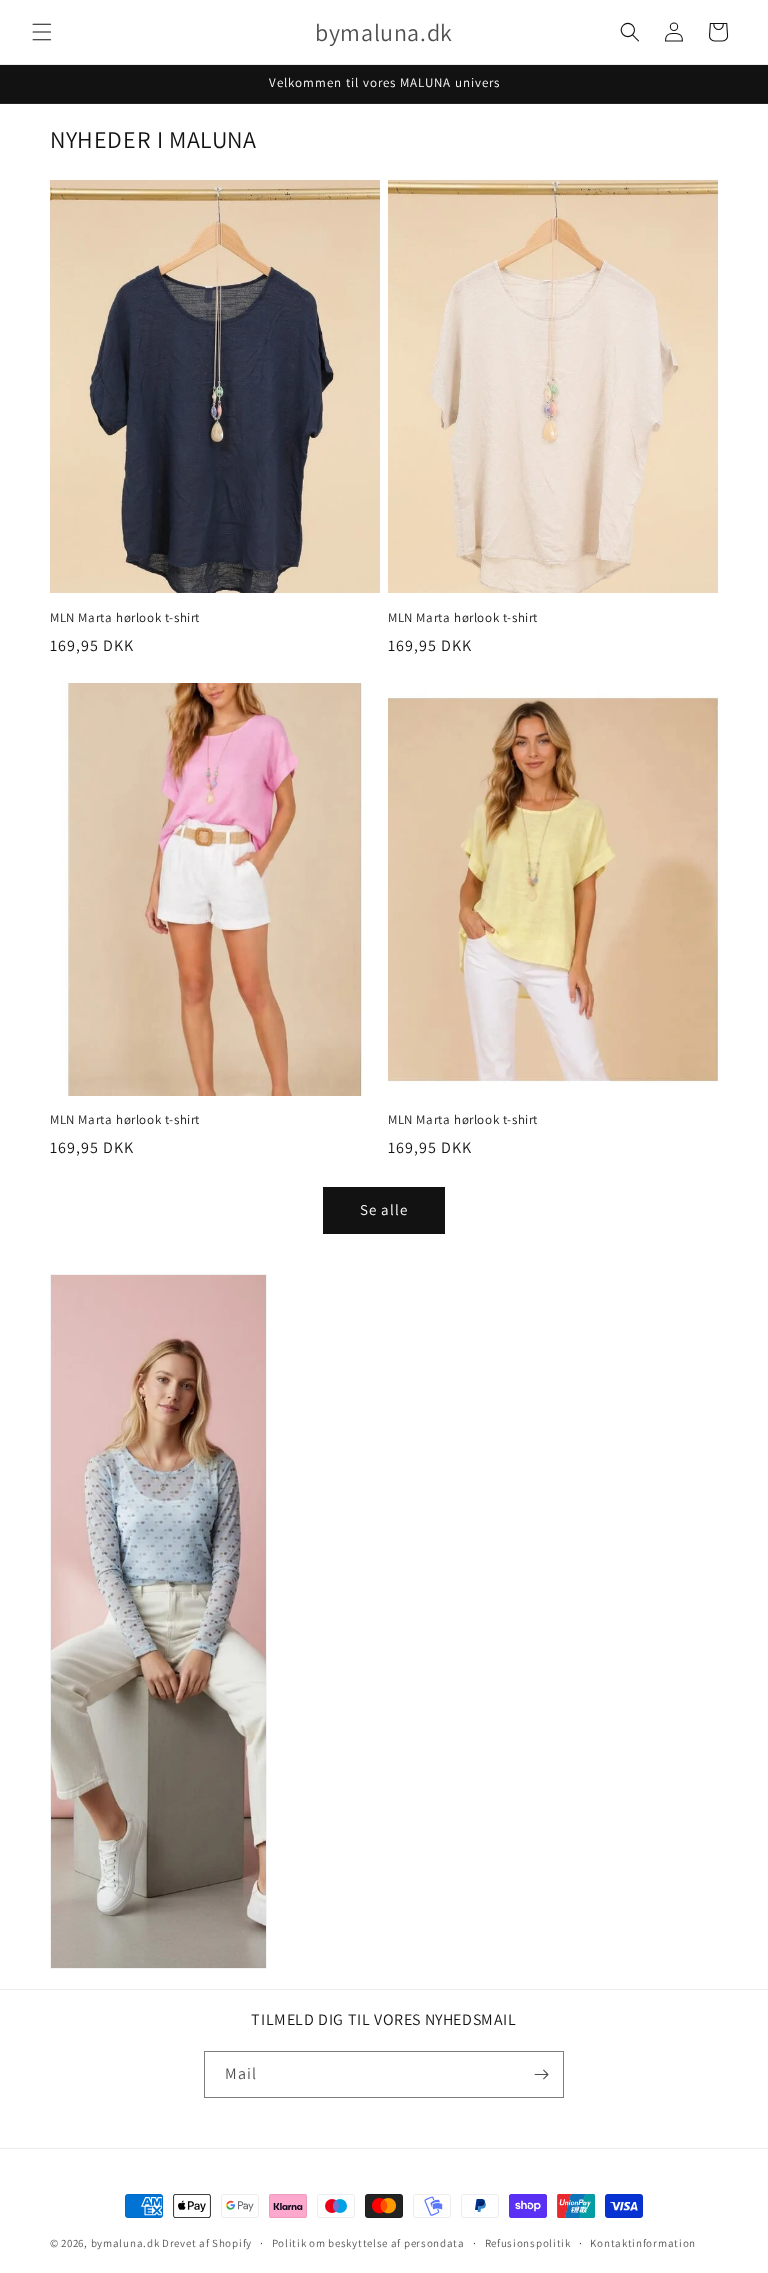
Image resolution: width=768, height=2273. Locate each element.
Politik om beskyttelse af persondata (368, 2243)
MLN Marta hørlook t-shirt (125, 618)
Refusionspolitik (528, 2243)
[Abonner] (541, 2074)
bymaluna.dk (125, 2243)
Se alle (384, 1209)
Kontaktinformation (643, 2243)
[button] (42, 32)
